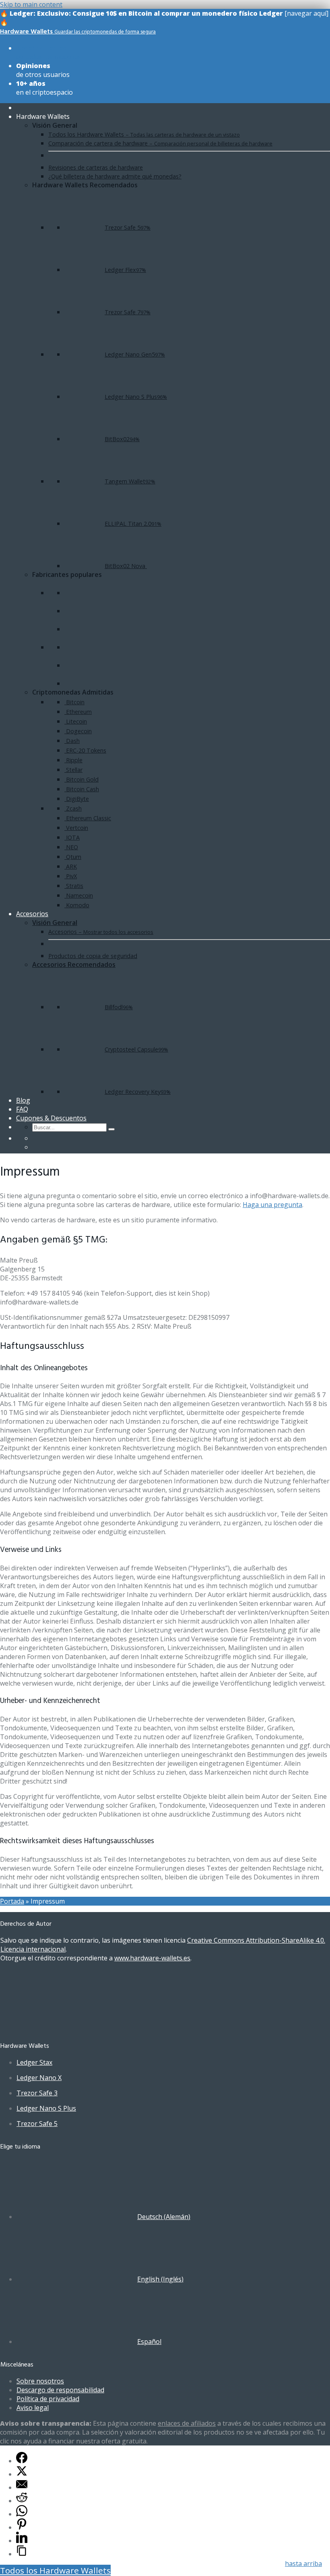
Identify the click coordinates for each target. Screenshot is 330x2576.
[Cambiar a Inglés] (36, 1147)
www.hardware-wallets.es (152, 1958)
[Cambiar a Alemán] (36, 1138)
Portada (12, 1901)
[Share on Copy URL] (22, 2554)
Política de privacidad (48, 2399)
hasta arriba (303, 2564)
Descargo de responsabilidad (60, 2390)
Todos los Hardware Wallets (55, 2570)
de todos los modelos (48, 52)
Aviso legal (33, 2408)
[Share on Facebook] (22, 2461)
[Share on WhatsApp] (22, 2514)
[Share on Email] (22, 2487)
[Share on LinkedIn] (22, 2541)
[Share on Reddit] (22, 2501)
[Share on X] (22, 2474)
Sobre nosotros (40, 2381)
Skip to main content (31, 4)
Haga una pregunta (272, 1205)
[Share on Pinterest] (22, 2527)
